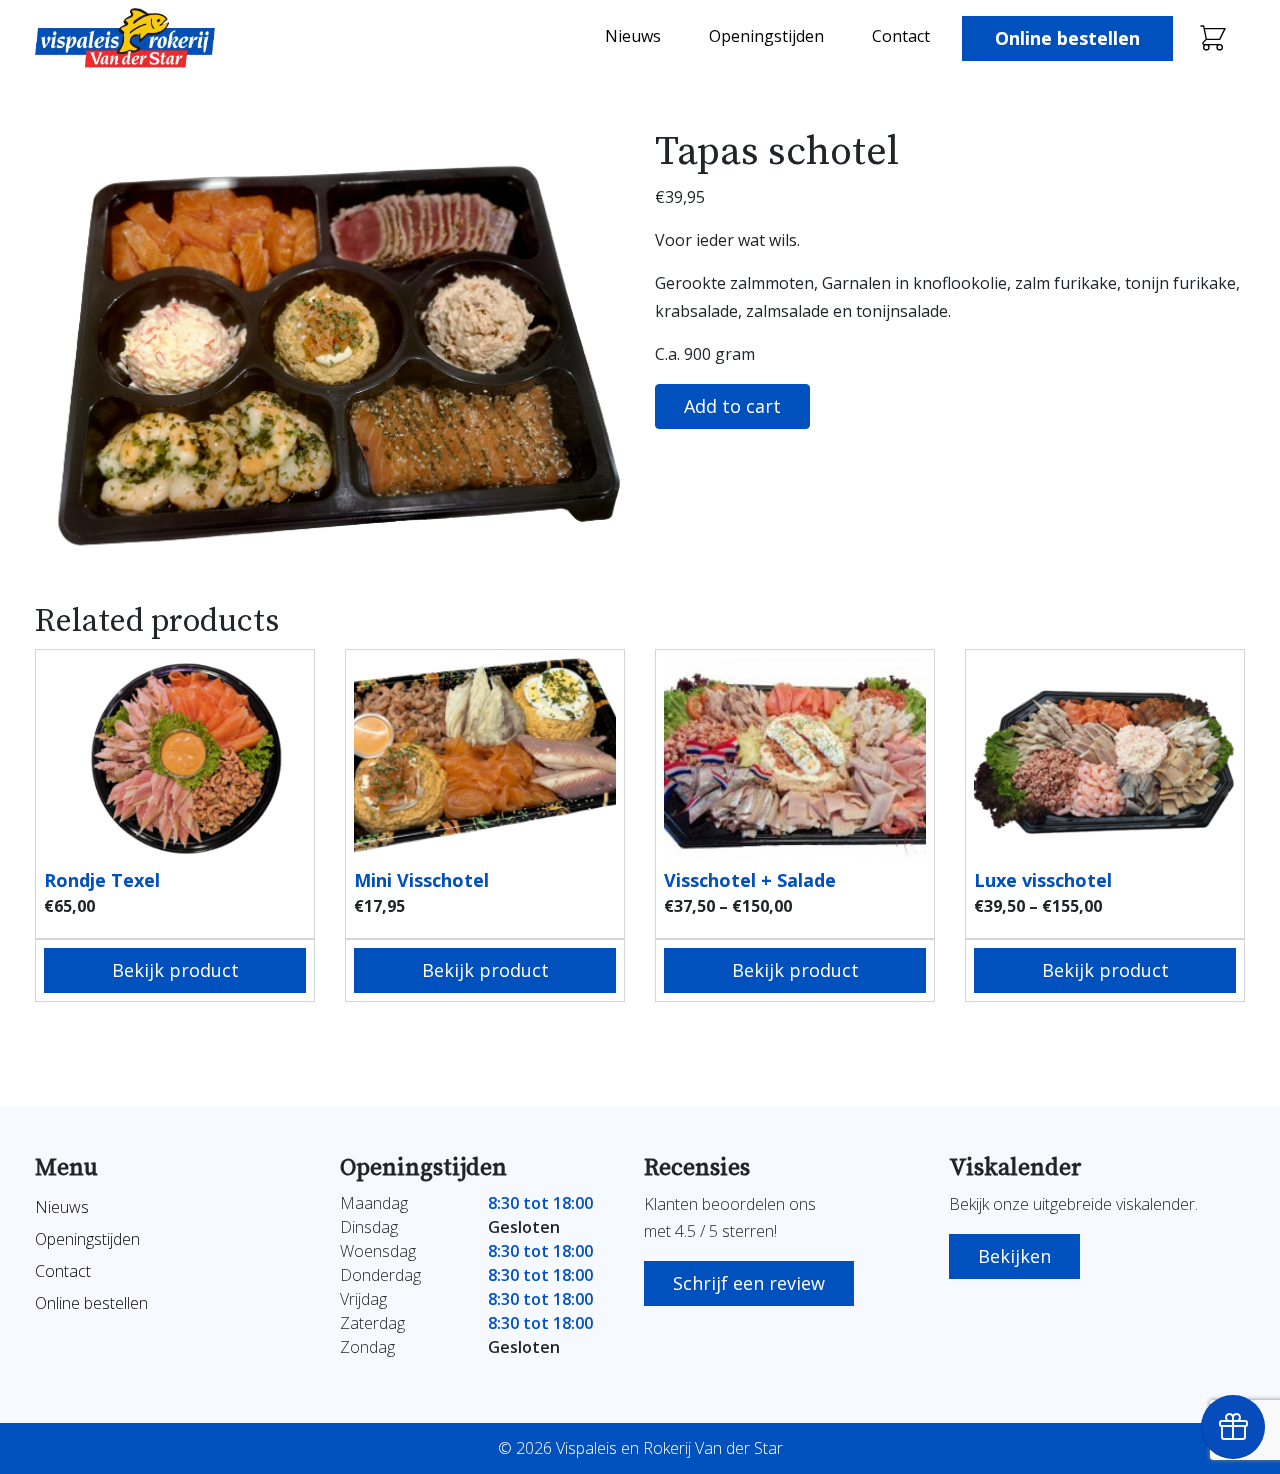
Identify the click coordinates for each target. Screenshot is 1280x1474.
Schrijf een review (749, 1283)
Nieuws (633, 36)
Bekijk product (175, 970)
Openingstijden (766, 36)
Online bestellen (1067, 38)
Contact (901, 36)
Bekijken (1014, 1256)
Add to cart (732, 406)
